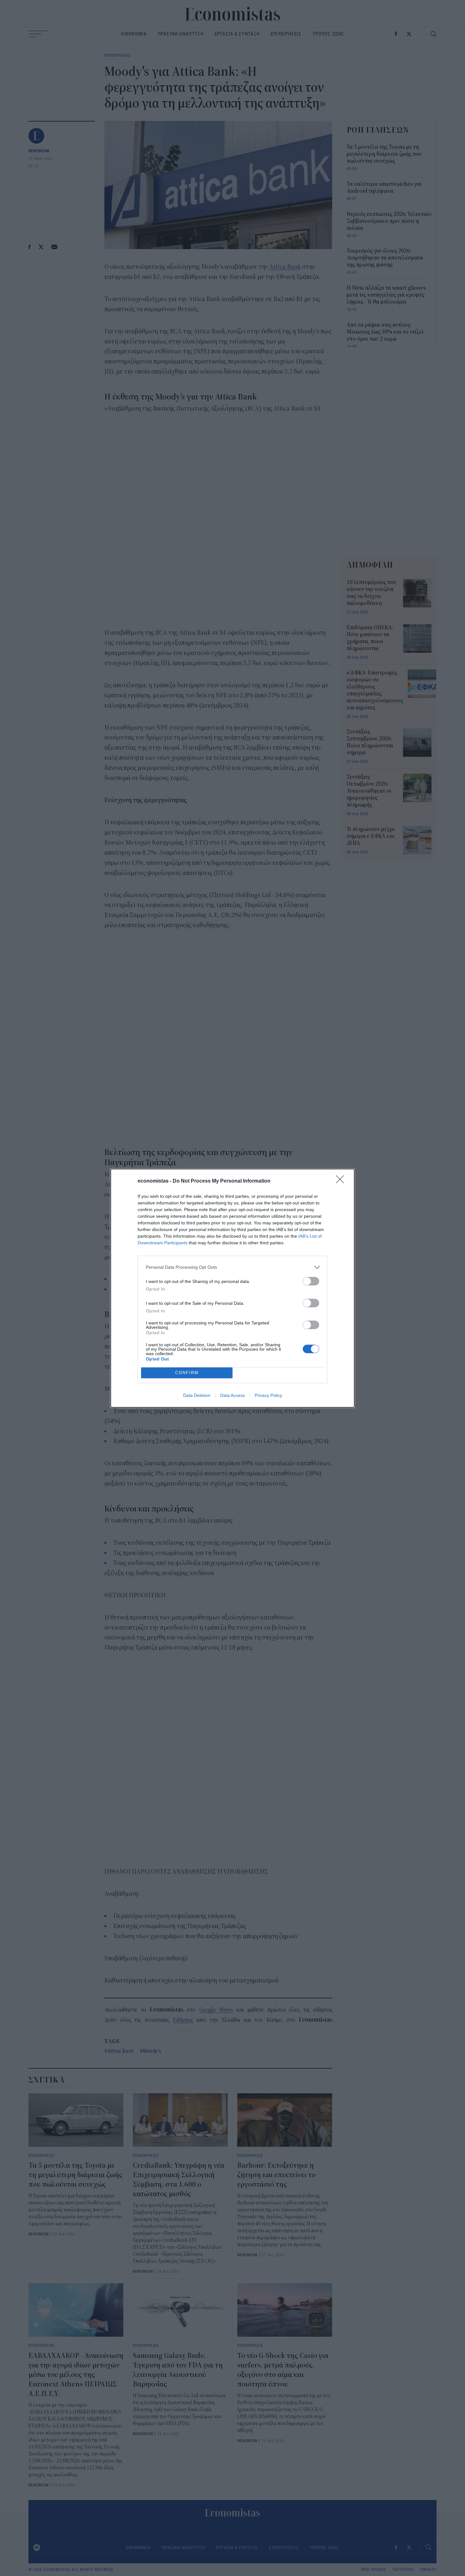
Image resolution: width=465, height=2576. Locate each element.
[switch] (311, 1281)
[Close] (342, 1181)
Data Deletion (197, 1395)
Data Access (232, 1395)
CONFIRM (187, 1373)
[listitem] (232, 1267)
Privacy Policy (268, 1395)
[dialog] (232, 1288)
